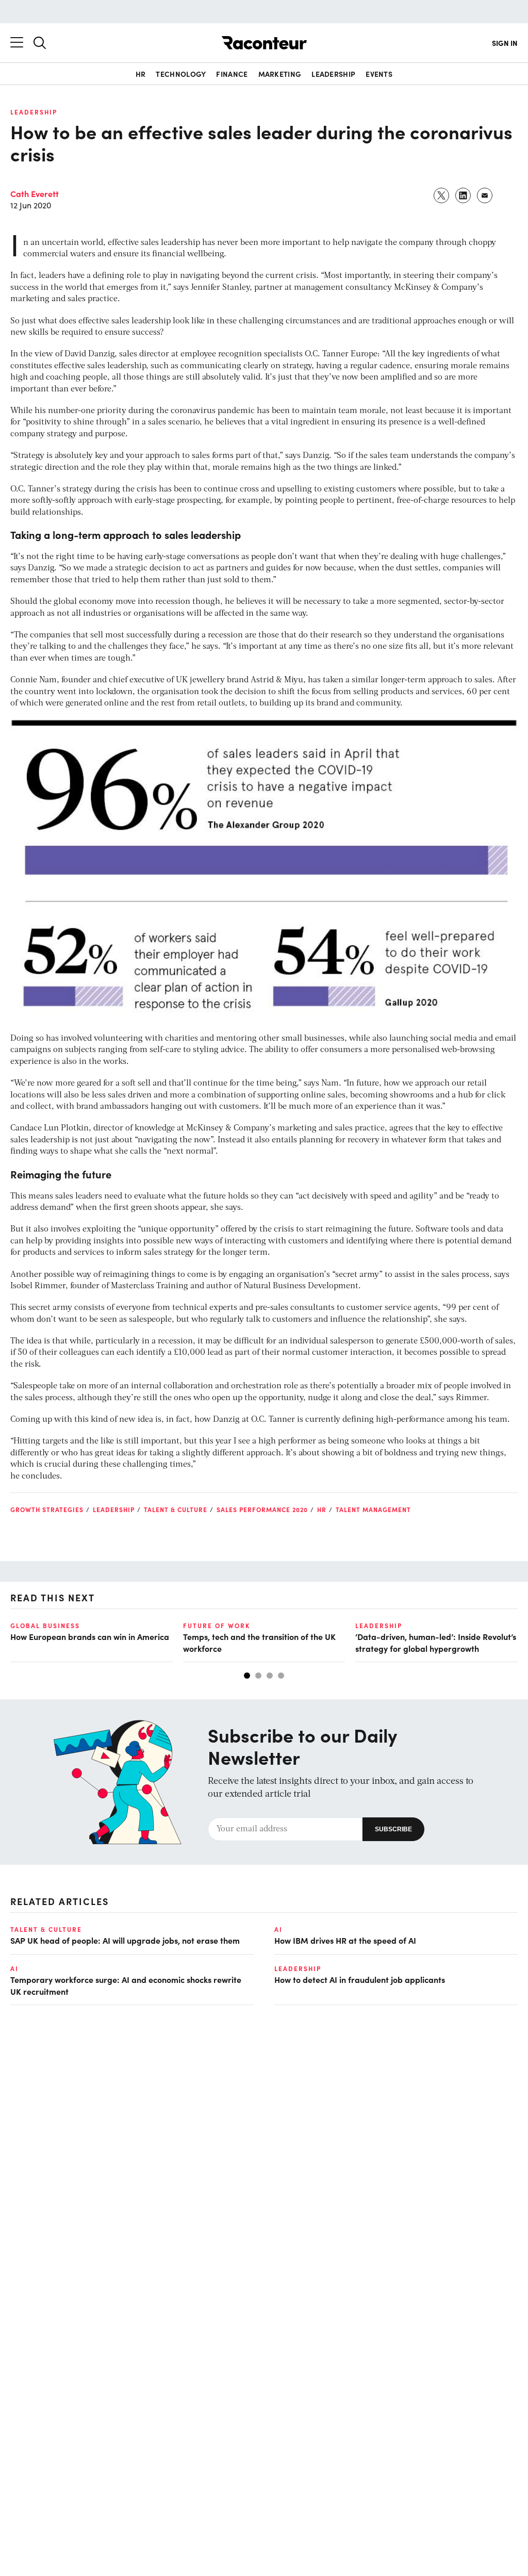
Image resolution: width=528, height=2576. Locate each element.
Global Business (45, 1626)
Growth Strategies (47, 1509)
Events (379, 74)
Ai (278, 1929)
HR (141, 74)
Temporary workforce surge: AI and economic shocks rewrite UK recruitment (126, 1985)
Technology (181, 74)
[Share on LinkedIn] (464, 195)
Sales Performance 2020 (262, 1509)
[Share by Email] (485, 195)
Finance (232, 74)
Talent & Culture (176, 1509)
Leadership (333, 74)
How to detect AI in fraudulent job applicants (360, 1979)
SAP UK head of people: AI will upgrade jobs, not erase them (125, 1940)
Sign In (505, 43)
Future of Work (217, 1626)
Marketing (280, 74)
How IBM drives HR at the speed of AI (345, 1940)
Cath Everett (35, 193)
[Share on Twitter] (442, 195)
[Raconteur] (264, 43)
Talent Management (373, 1509)
